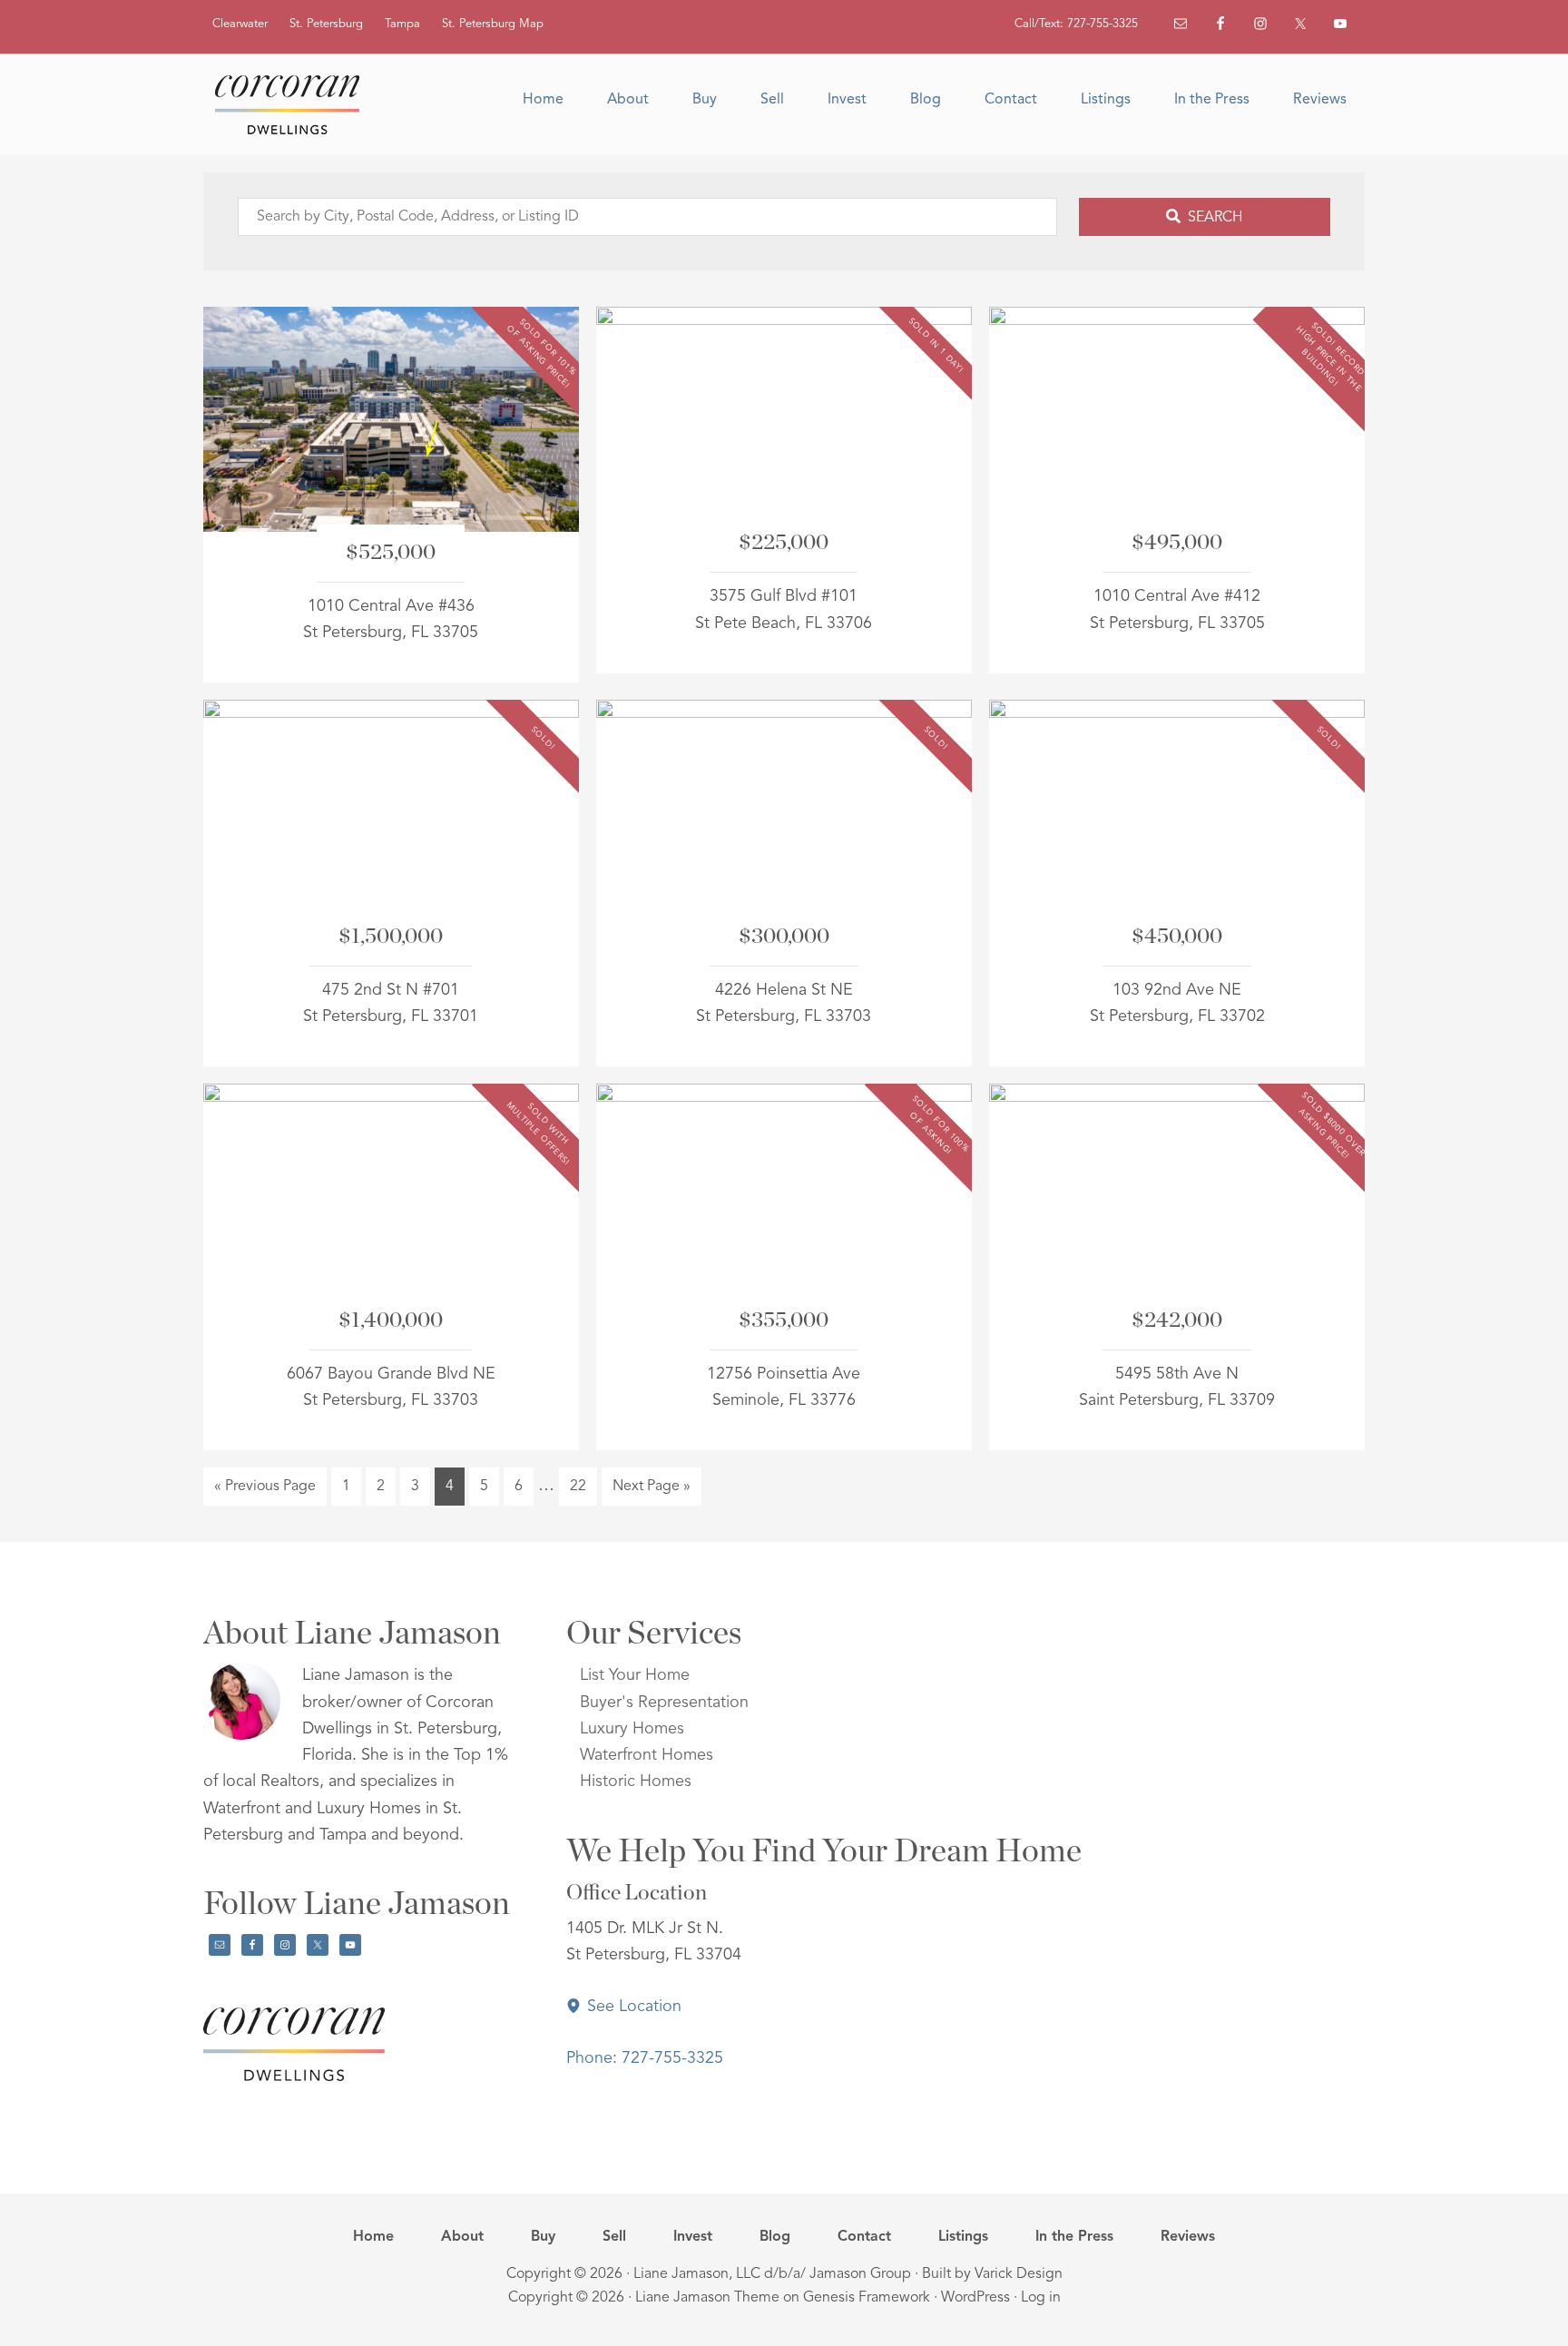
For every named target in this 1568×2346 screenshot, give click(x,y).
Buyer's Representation (664, 1703)
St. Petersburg (326, 24)
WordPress (975, 2298)
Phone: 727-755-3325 (645, 2058)
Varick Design (1019, 2274)
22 (583, 1486)
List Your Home (635, 1675)
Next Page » (651, 1492)
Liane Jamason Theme (707, 2298)
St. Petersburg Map (493, 24)
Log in (1041, 2298)
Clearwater (240, 24)
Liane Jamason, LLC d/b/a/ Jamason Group (772, 2274)
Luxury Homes (632, 1729)
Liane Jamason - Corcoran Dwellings (294, 104)
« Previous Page (265, 1492)
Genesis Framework (867, 2298)
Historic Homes (636, 1782)
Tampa (402, 24)
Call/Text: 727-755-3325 (1076, 24)
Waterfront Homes (647, 1755)
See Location (632, 2007)
